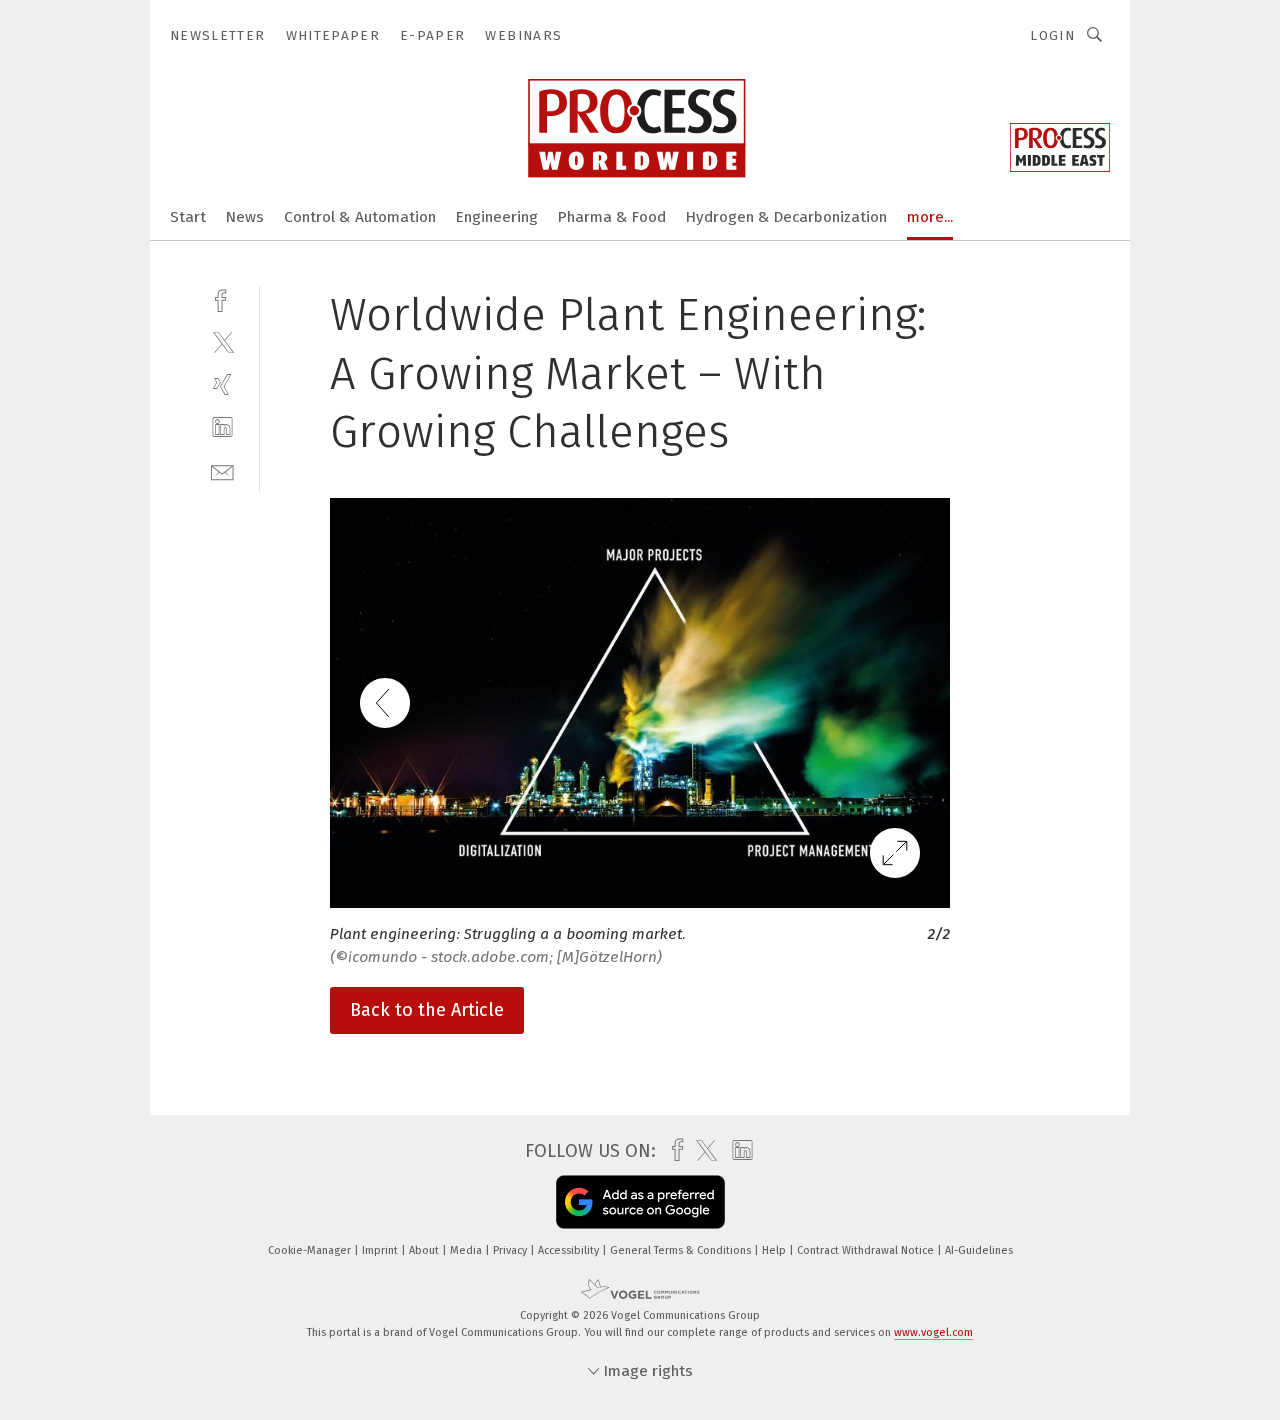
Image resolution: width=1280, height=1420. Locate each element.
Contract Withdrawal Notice (867, 1250)
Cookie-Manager (311, 1250)
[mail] (222, 470)
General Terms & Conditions (682, 1250)
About (425, 1250)
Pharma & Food (612, 217)
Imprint (381, 1250)
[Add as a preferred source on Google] (640, 1202)
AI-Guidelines (979, 1250)
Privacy (511, 1250)
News (245, 217)
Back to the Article (427, 1010)
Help (775, 1250)
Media (467, 1250)
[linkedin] (222, 427)
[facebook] (222, 298)
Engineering (497, 217)
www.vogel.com (933, 1332)
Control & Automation (360, 217)
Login (1052, 35)
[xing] (222, 384)
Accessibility (570, 1250)
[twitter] (222, 341)
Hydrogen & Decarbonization (786, 217)
